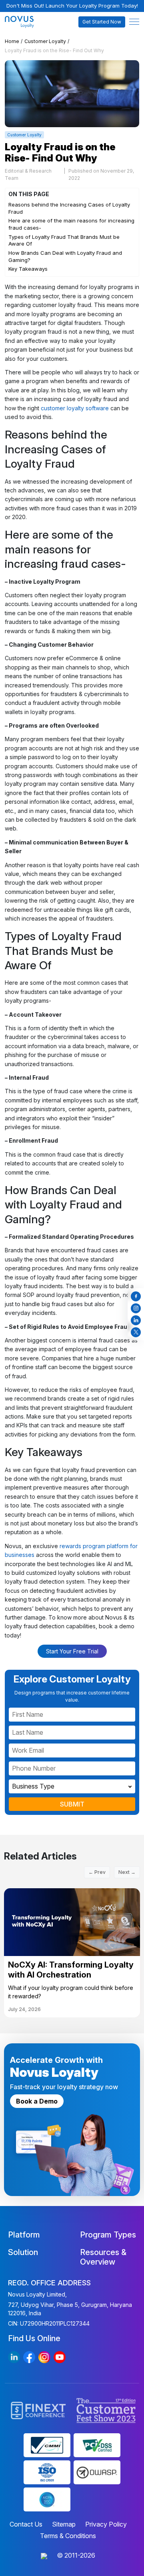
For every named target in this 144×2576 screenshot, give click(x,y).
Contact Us (26, 2524)
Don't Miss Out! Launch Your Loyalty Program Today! (72, 6)
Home (12, 41)
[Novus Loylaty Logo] (22, 22)
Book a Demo (37, 2101)
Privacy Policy (106, 2524)
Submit (72, 1804)
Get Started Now (102, 22)
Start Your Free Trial (72, 1651)
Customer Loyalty (45, 41)
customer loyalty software (75, 408)
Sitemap (64, 2524)
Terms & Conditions (68, 2536)
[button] (134, 22)
